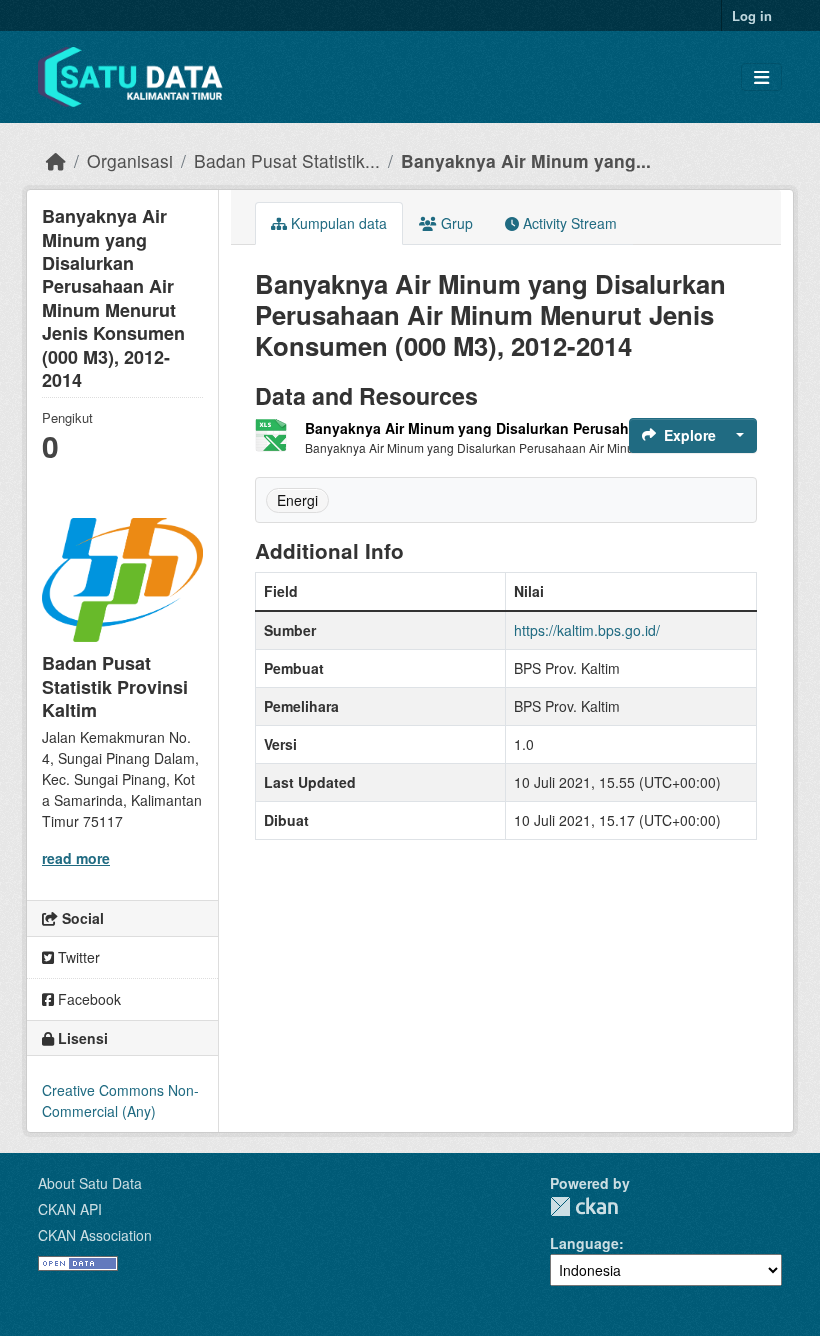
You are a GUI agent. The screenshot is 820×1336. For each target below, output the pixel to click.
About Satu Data (90, 1183)
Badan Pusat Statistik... (287, 160)
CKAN (584, 1206)
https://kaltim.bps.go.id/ (587, 630)
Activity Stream (568, 223)
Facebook (87, 999)
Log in (752, 15)
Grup (455, 223)
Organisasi (130, 160)
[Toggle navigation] (761, 77)
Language (584, 1243)
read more (76, 858)
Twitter (77, 957)
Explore (690, 435)
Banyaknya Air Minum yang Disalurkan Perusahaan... (485, 428)
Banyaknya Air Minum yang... (526, 160)
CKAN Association (95, 1235)
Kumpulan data (337, 223)
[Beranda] (56, 160)
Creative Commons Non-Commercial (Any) (120, 1100)
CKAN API (70, 1209)
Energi (297, 500)
